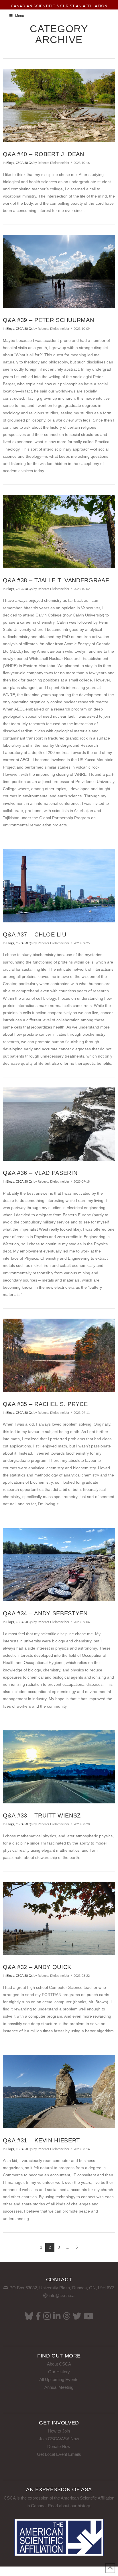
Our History (59, 2372)
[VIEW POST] (59, 105)
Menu (20, 16)
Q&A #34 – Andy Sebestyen (45, 1613)
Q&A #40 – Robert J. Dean (43, 154)
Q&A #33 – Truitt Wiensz (42, 1815)
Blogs (10, 163)
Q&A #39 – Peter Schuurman (48, 320)
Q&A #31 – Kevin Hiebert (41, 2140)
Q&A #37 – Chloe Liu (35, 934)
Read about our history (69, 2506)
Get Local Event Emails (59, 2454)
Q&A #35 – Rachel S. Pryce (45, 1404)
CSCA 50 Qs (24, 163)
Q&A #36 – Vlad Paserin (40, 1173)
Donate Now (59, 2446)
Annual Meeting (59, 2387)
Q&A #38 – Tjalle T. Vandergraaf (56, 580)
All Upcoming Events (59, 2379)
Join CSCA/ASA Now (59, 2439)
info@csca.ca (62, 2296)
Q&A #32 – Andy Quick (37, 1967)
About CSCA (59, 2364)
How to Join (59, 2431)
